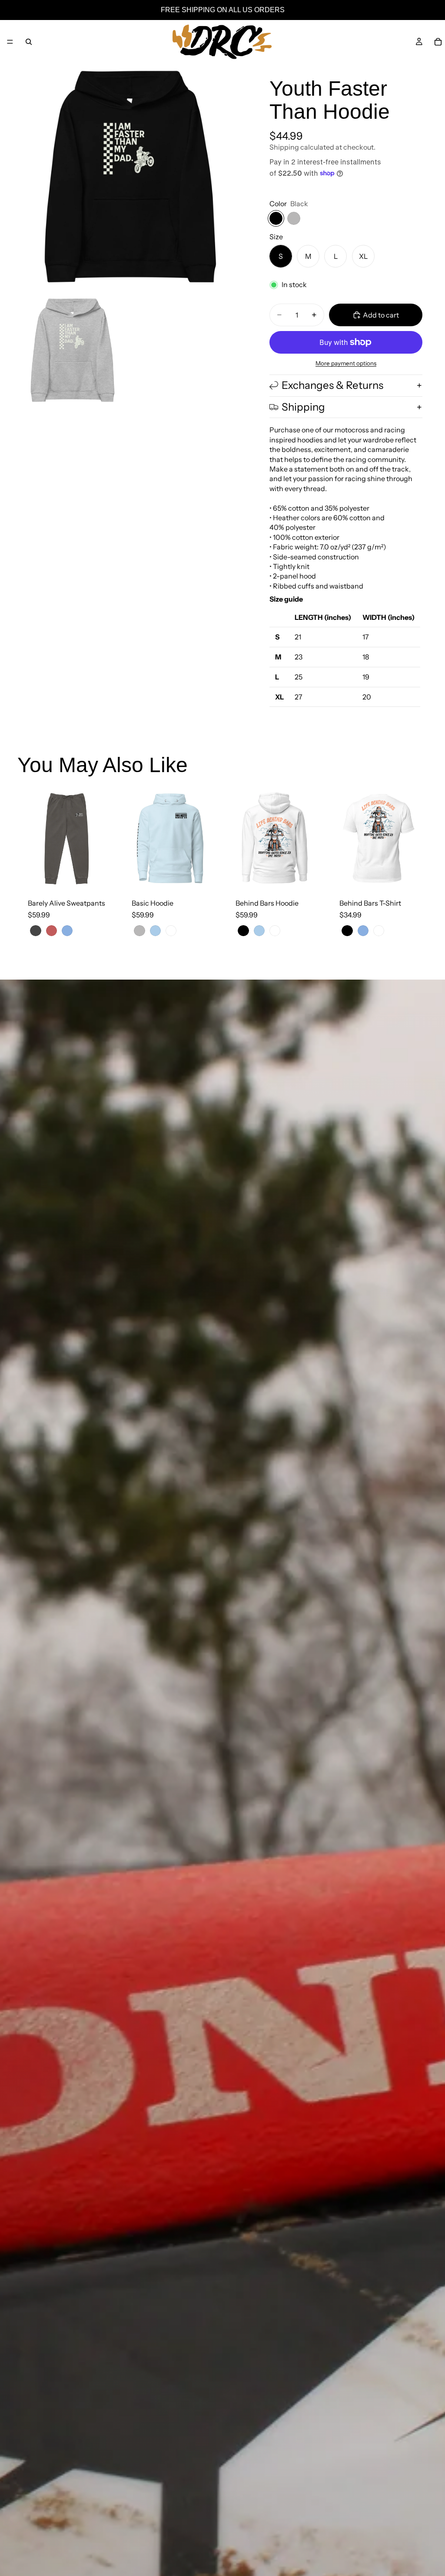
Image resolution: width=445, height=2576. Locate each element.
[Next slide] (106, 839)
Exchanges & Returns (332, 385)
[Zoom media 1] (130, 177)
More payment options (346, 363)
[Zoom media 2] (73, 350)
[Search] (29, 42)
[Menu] (10, 42)
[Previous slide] (27, 839)
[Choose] (103, 874)
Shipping (303, 407)
